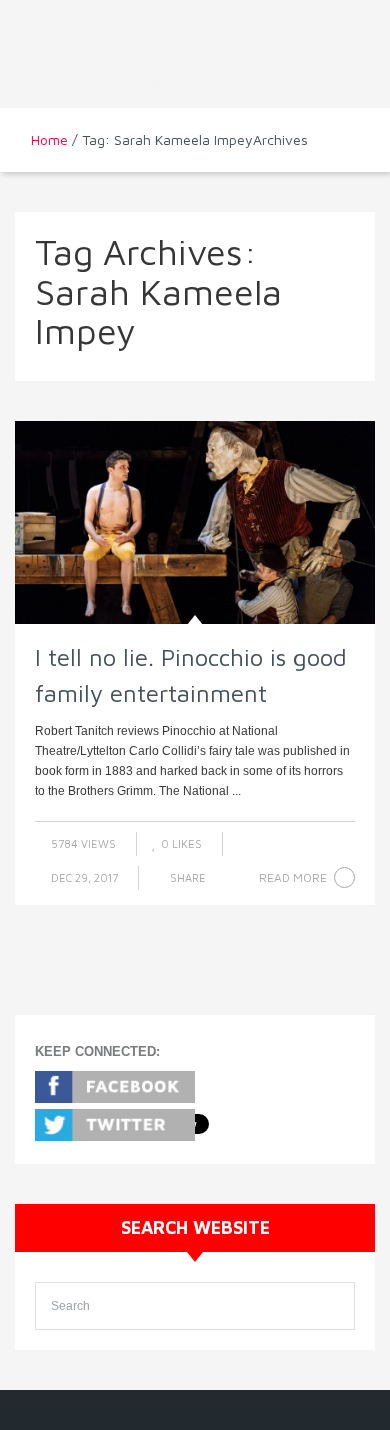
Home (49, 139)
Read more (293, 877)
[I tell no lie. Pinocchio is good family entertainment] (195, 522)
